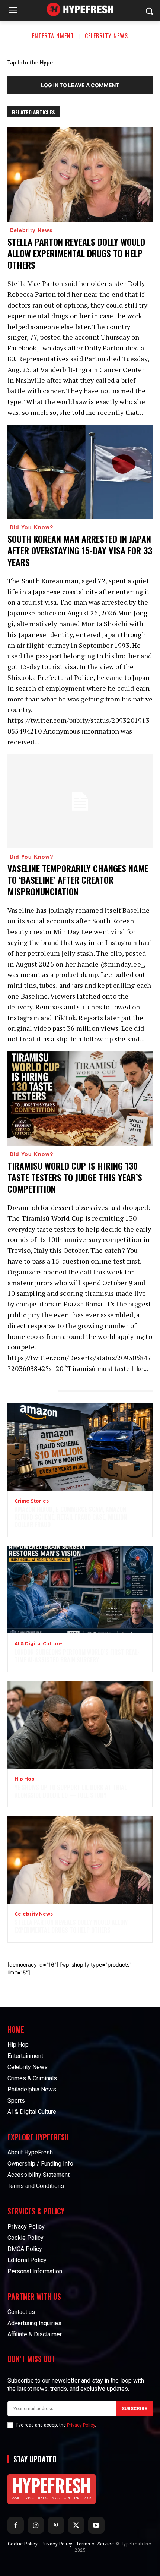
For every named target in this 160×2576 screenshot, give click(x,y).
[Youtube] (96, 2525)
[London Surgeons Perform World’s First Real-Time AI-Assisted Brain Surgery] (80, 1590)
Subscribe (134, 2409)
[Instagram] (36, 2525)
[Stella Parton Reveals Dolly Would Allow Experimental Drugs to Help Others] (80, 174)
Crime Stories (32, 1501)
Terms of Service (95, 2544)
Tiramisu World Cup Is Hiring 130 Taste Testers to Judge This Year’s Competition (75, 1177)
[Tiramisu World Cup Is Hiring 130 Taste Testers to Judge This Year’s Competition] (80, 1098)
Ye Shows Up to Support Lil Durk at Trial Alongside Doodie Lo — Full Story (71, 1791)
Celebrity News (106, 36)
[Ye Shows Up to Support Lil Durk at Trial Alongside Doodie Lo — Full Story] (80, 1725)
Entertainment (53, 36)
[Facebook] (16, 2525)
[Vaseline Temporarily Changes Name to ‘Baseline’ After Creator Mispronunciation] (80, 801)
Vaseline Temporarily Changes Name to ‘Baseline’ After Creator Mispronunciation (78, 880)
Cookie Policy (23, 2544)
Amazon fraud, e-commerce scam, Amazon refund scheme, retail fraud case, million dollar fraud (71, 1517)
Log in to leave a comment (80, 85)
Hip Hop (25, 1779)
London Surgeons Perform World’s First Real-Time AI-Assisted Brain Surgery (77, 1656)
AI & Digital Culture (38, 1644)
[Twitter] (76, 2525)
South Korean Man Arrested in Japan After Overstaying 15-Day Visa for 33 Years (80, 550)
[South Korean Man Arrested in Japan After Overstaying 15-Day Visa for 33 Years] (80, 472)
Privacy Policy (81, 2425)
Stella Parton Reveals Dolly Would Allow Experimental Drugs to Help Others (76, 253)
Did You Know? (32, 527)
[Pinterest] (56, 2525)
